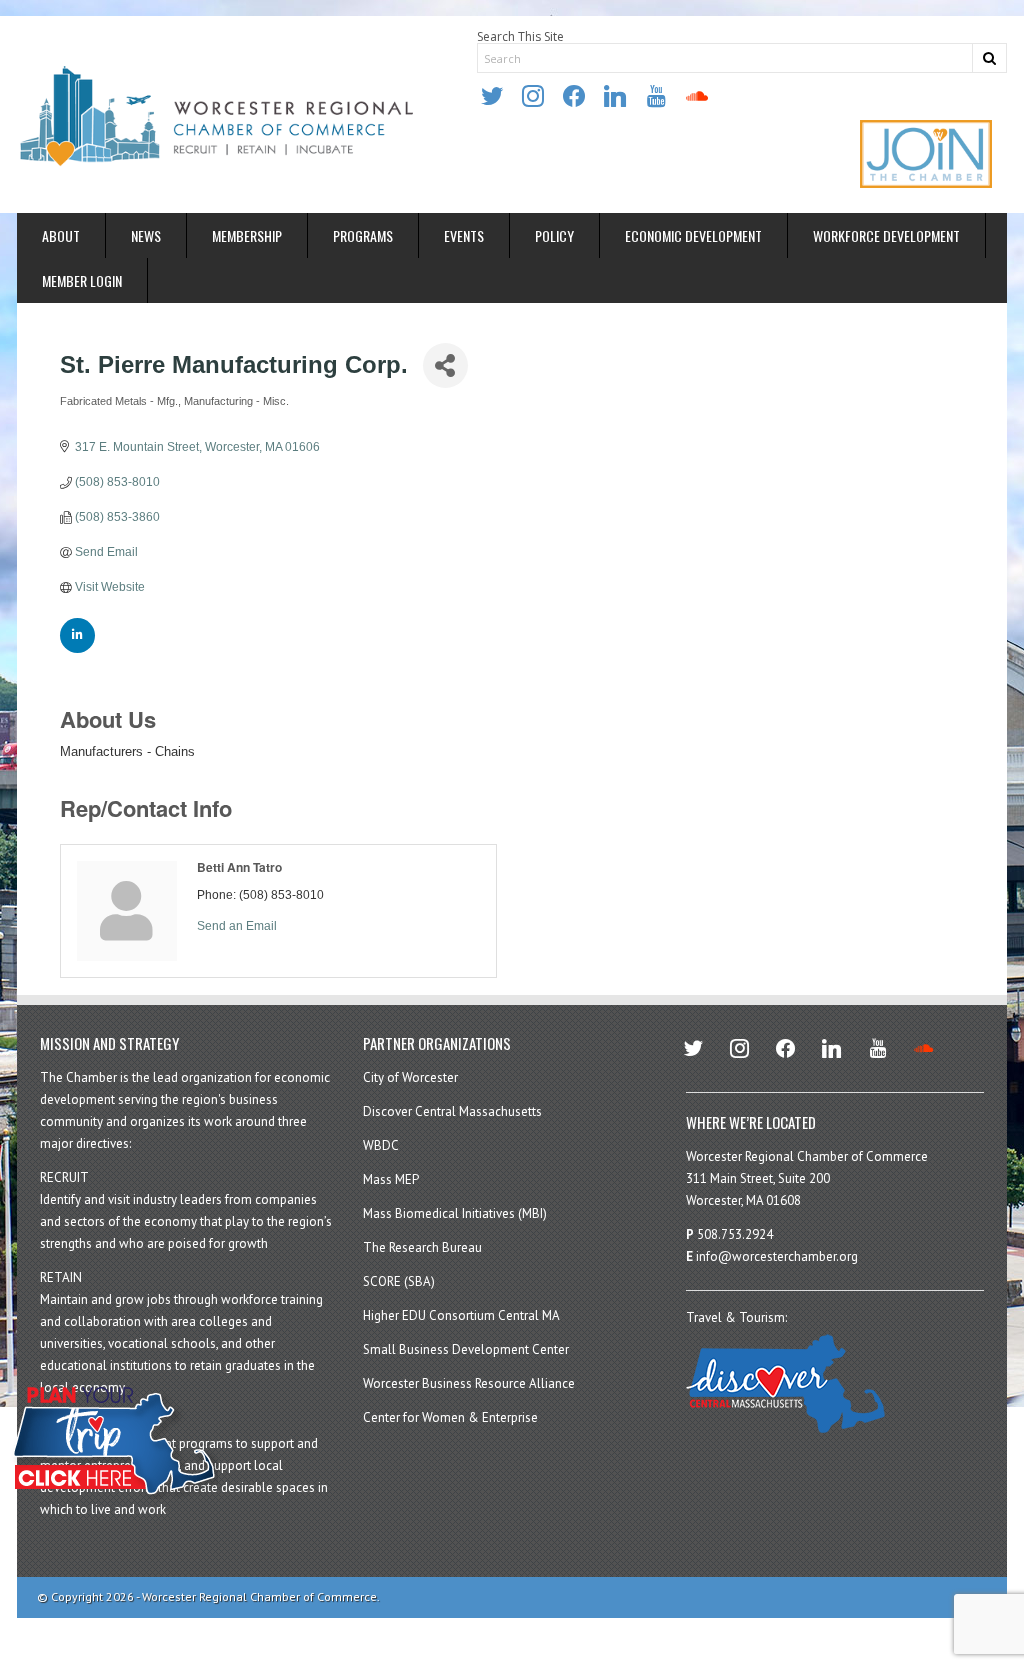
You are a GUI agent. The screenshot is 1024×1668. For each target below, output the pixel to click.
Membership (247, 235)
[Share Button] (445, 365)
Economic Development (693, 235)
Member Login (82, 280)
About (61, 235)
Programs (363, 235)
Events (464, 235)
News (146, 235)
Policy (554, 235)
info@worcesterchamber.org (777, 1256)
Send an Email (237, 926)
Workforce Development (886, 235)
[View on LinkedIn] (77, 649)
